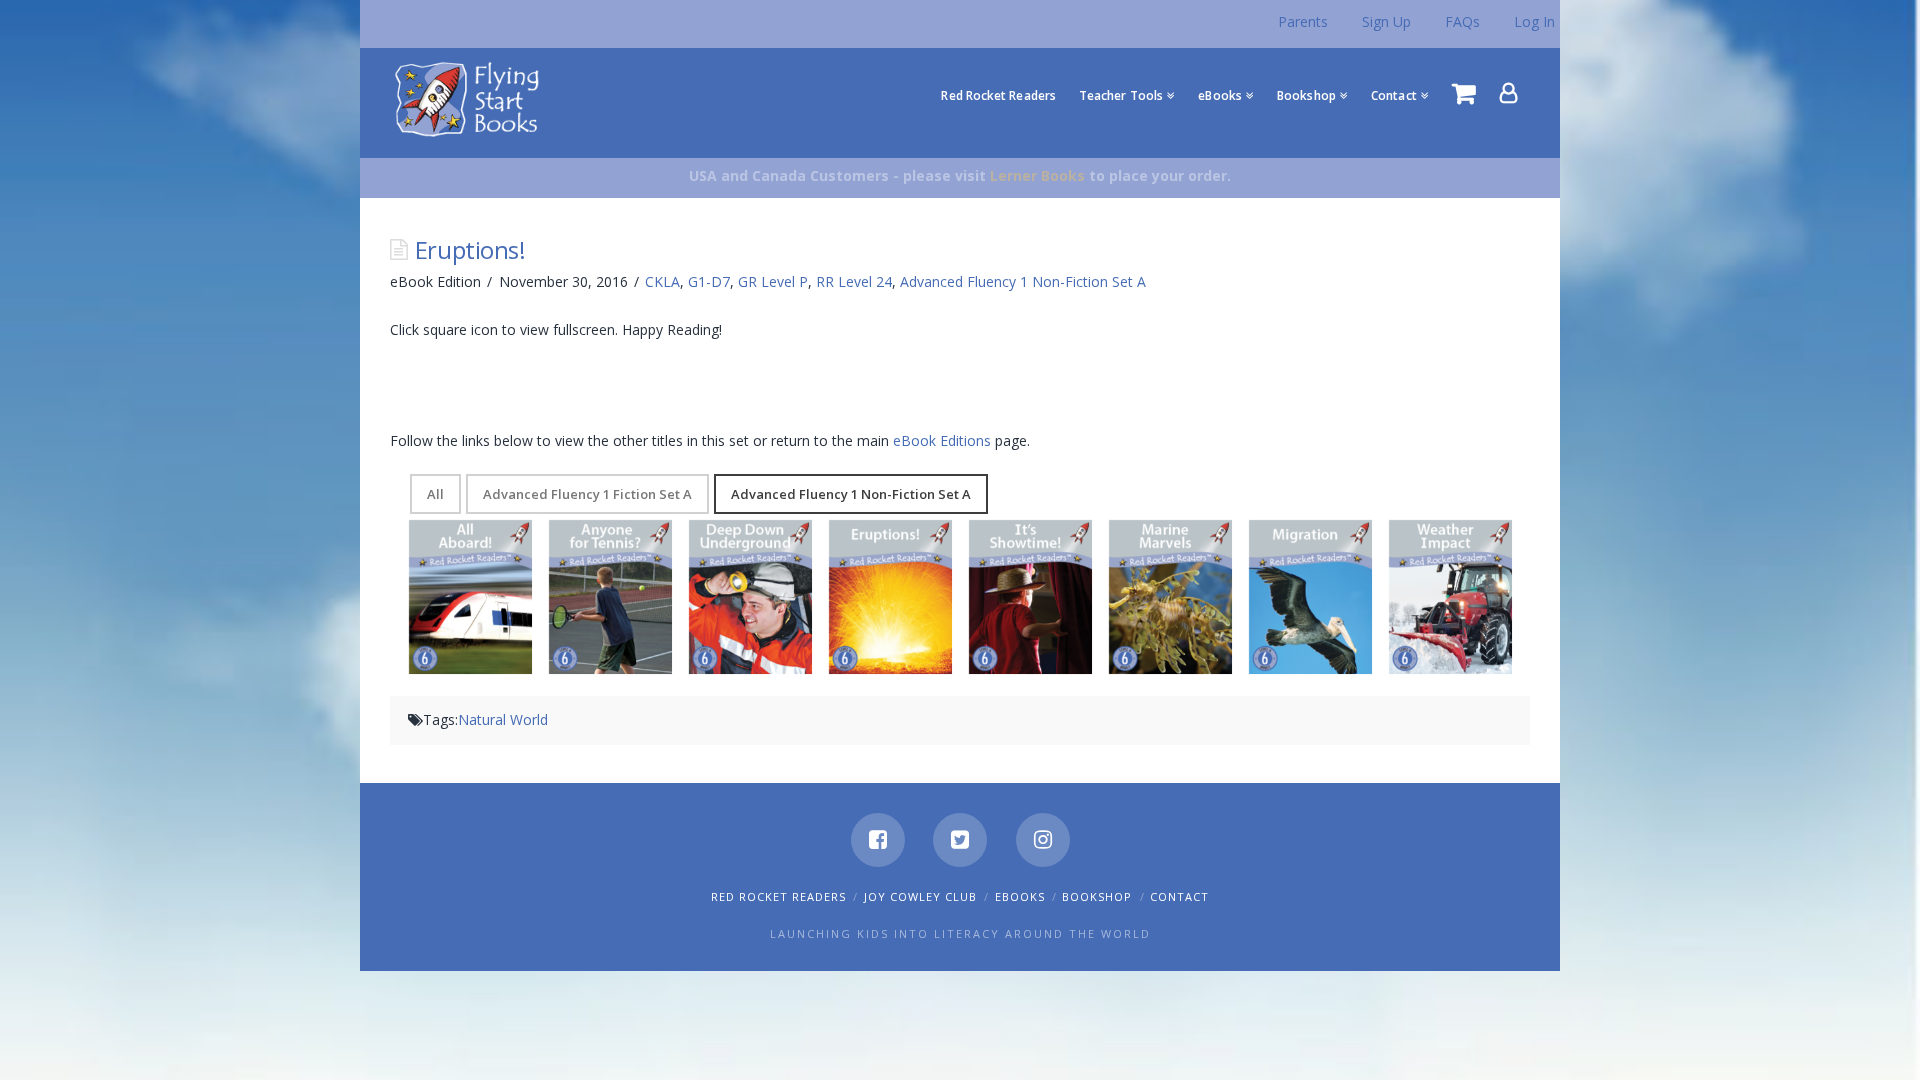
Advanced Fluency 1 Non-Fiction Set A (1023, 281)
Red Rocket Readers (778, 896)
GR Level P (773, 281)
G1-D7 (709, 281)
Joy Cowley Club (920, 896)
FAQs (1462, 21)
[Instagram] (1043, 840)
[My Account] (1509, 93)
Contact (1179, 896)
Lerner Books (1037, 175)
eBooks (1020, 896)
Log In (1534, 21)
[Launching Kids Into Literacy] (471, 98)
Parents (1303, 21)
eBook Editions (942, 440)
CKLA (662, 281)
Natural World (503, 719)
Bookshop (1097, 896)
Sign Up (1386, 21)
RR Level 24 (854, 281)
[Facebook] (878, 840)
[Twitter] (960, 840)
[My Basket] (1464, 93)
